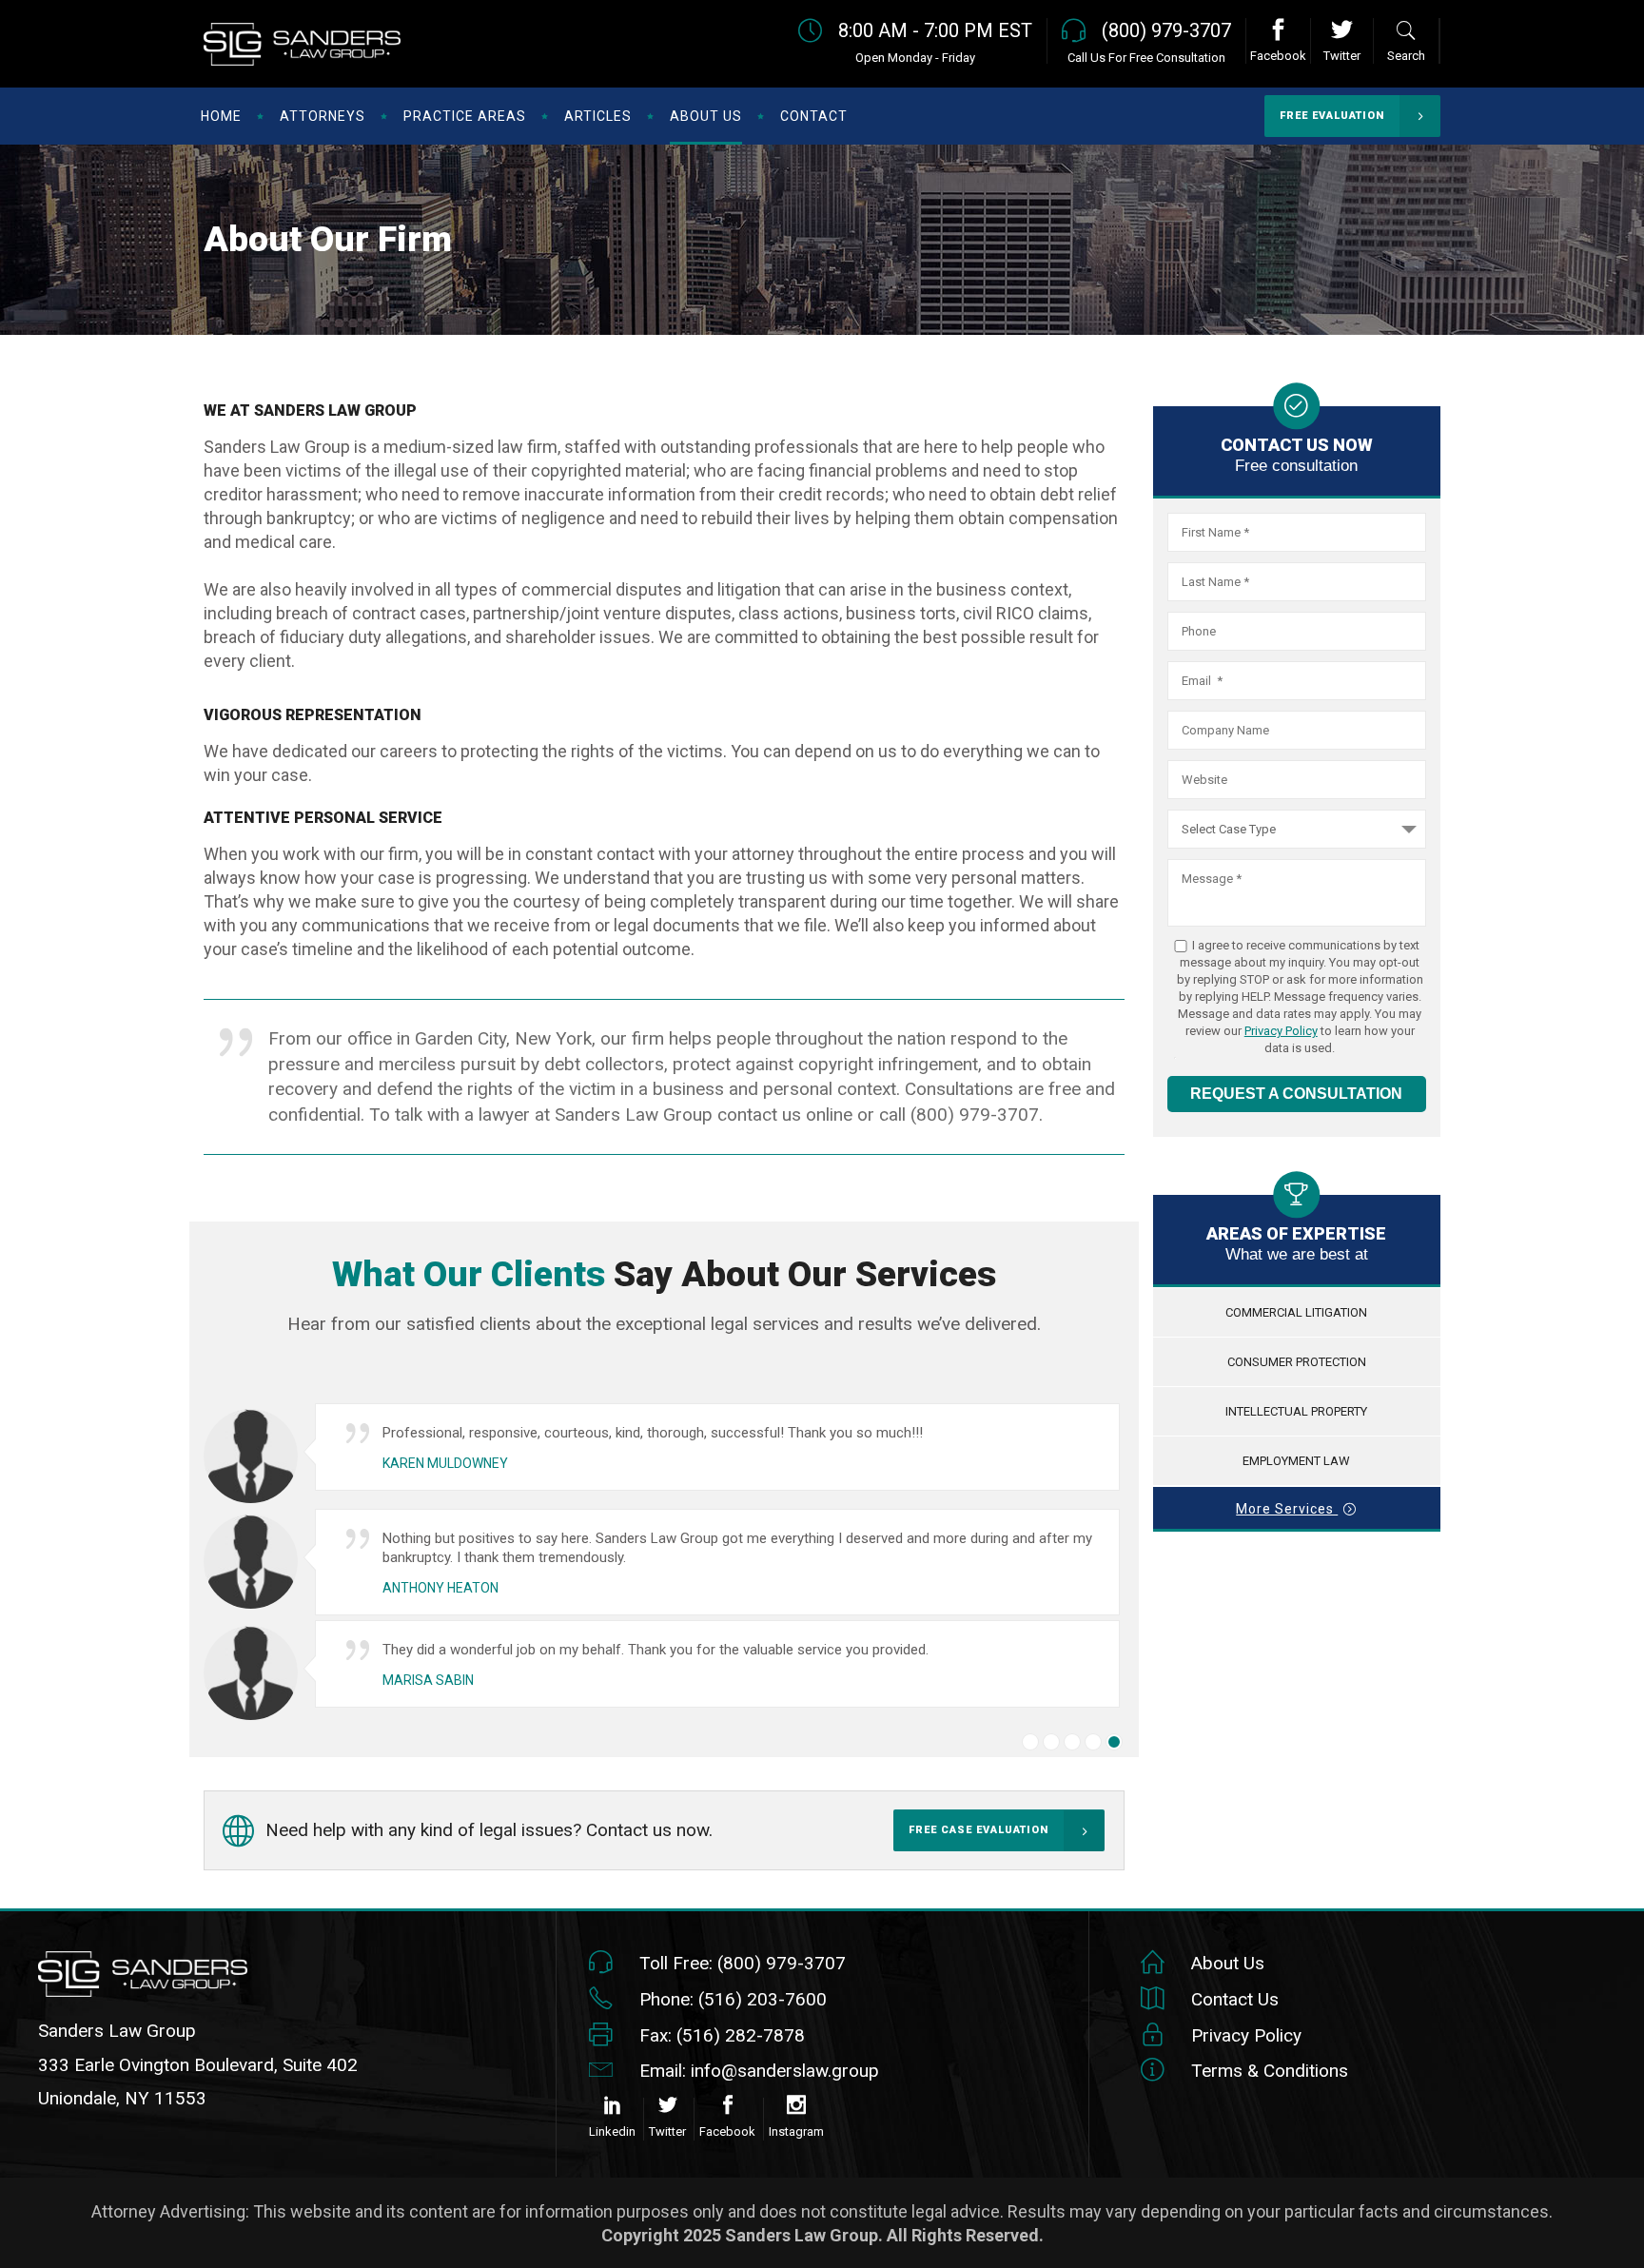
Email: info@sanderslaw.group (759, 2071)
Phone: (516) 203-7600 (733, 1999)
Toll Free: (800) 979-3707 (743, 1963)
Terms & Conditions (1270, 2071)
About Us (1228, 1963)
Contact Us (1235, 1999)
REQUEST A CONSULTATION (1296, 1094)
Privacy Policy (1281, 1031)
